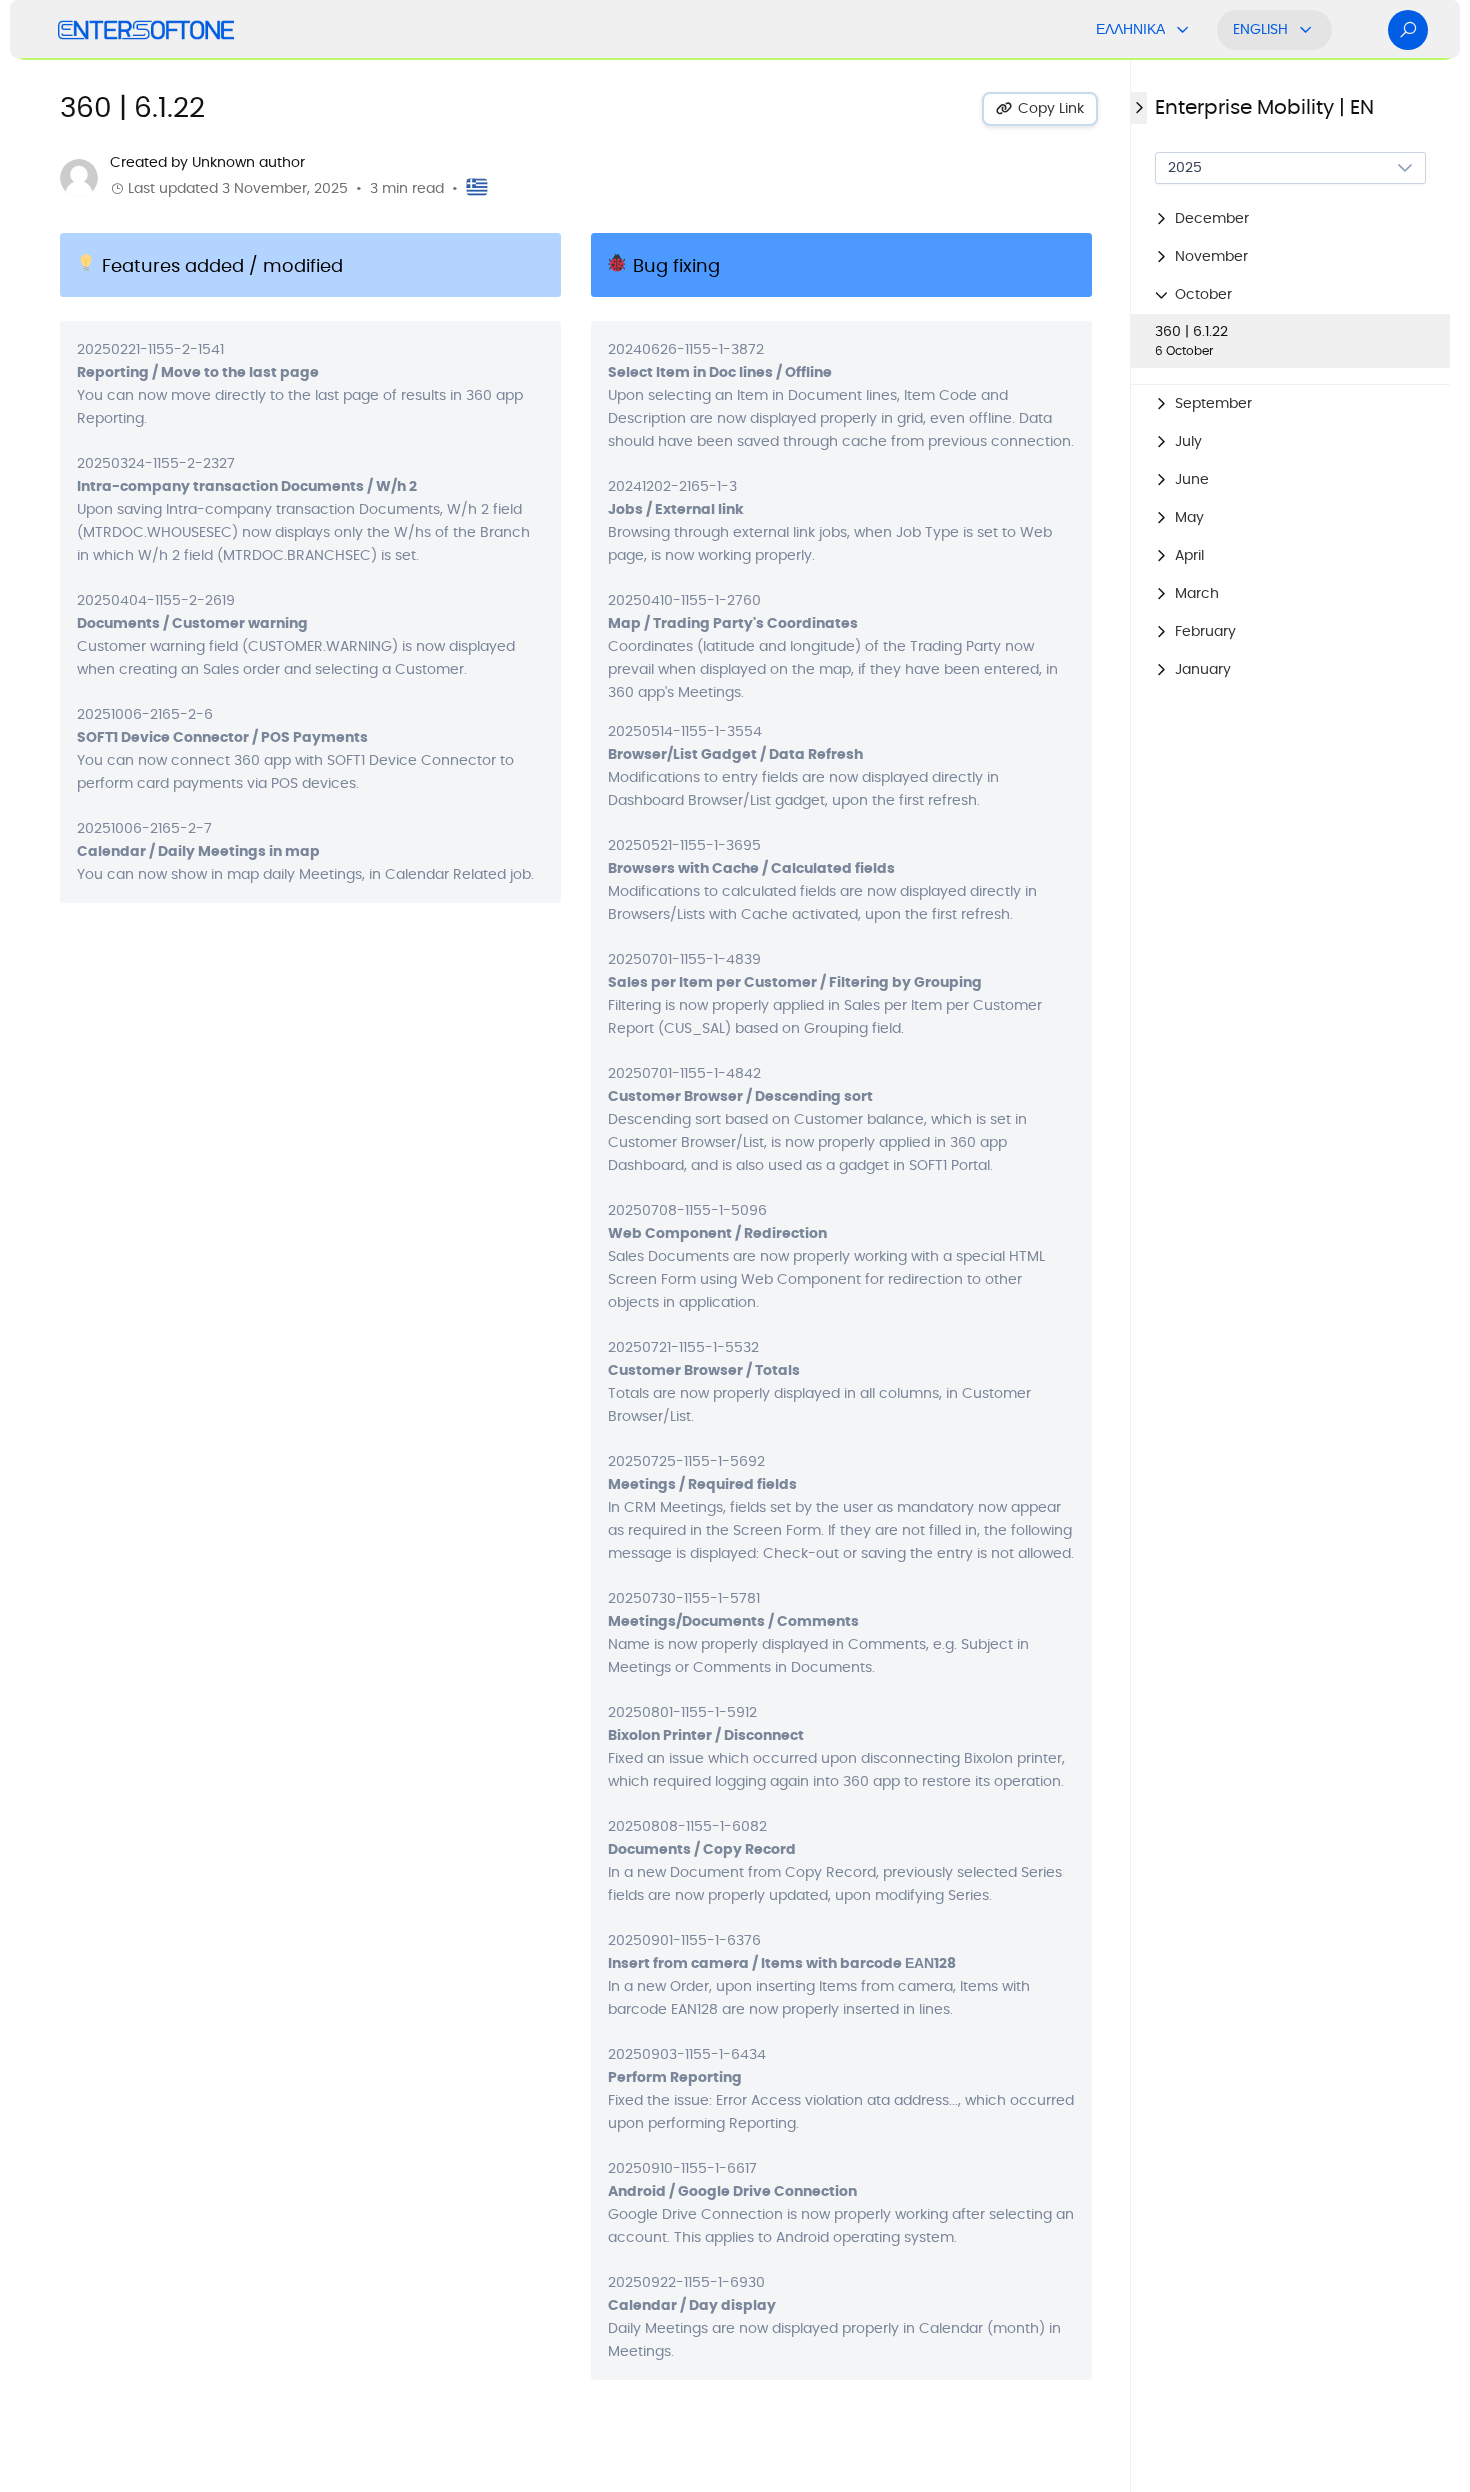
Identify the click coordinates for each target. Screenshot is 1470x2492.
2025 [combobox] (1185, 168)
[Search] (1408, 30)
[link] (1290, 341)
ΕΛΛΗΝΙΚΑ (1130, 30)
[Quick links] (146, 30)
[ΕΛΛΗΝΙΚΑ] (1183, 30)
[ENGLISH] (1306, 30)
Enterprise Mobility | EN (1264, 108)
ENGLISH (1260, 30)
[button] (1290, 219)
